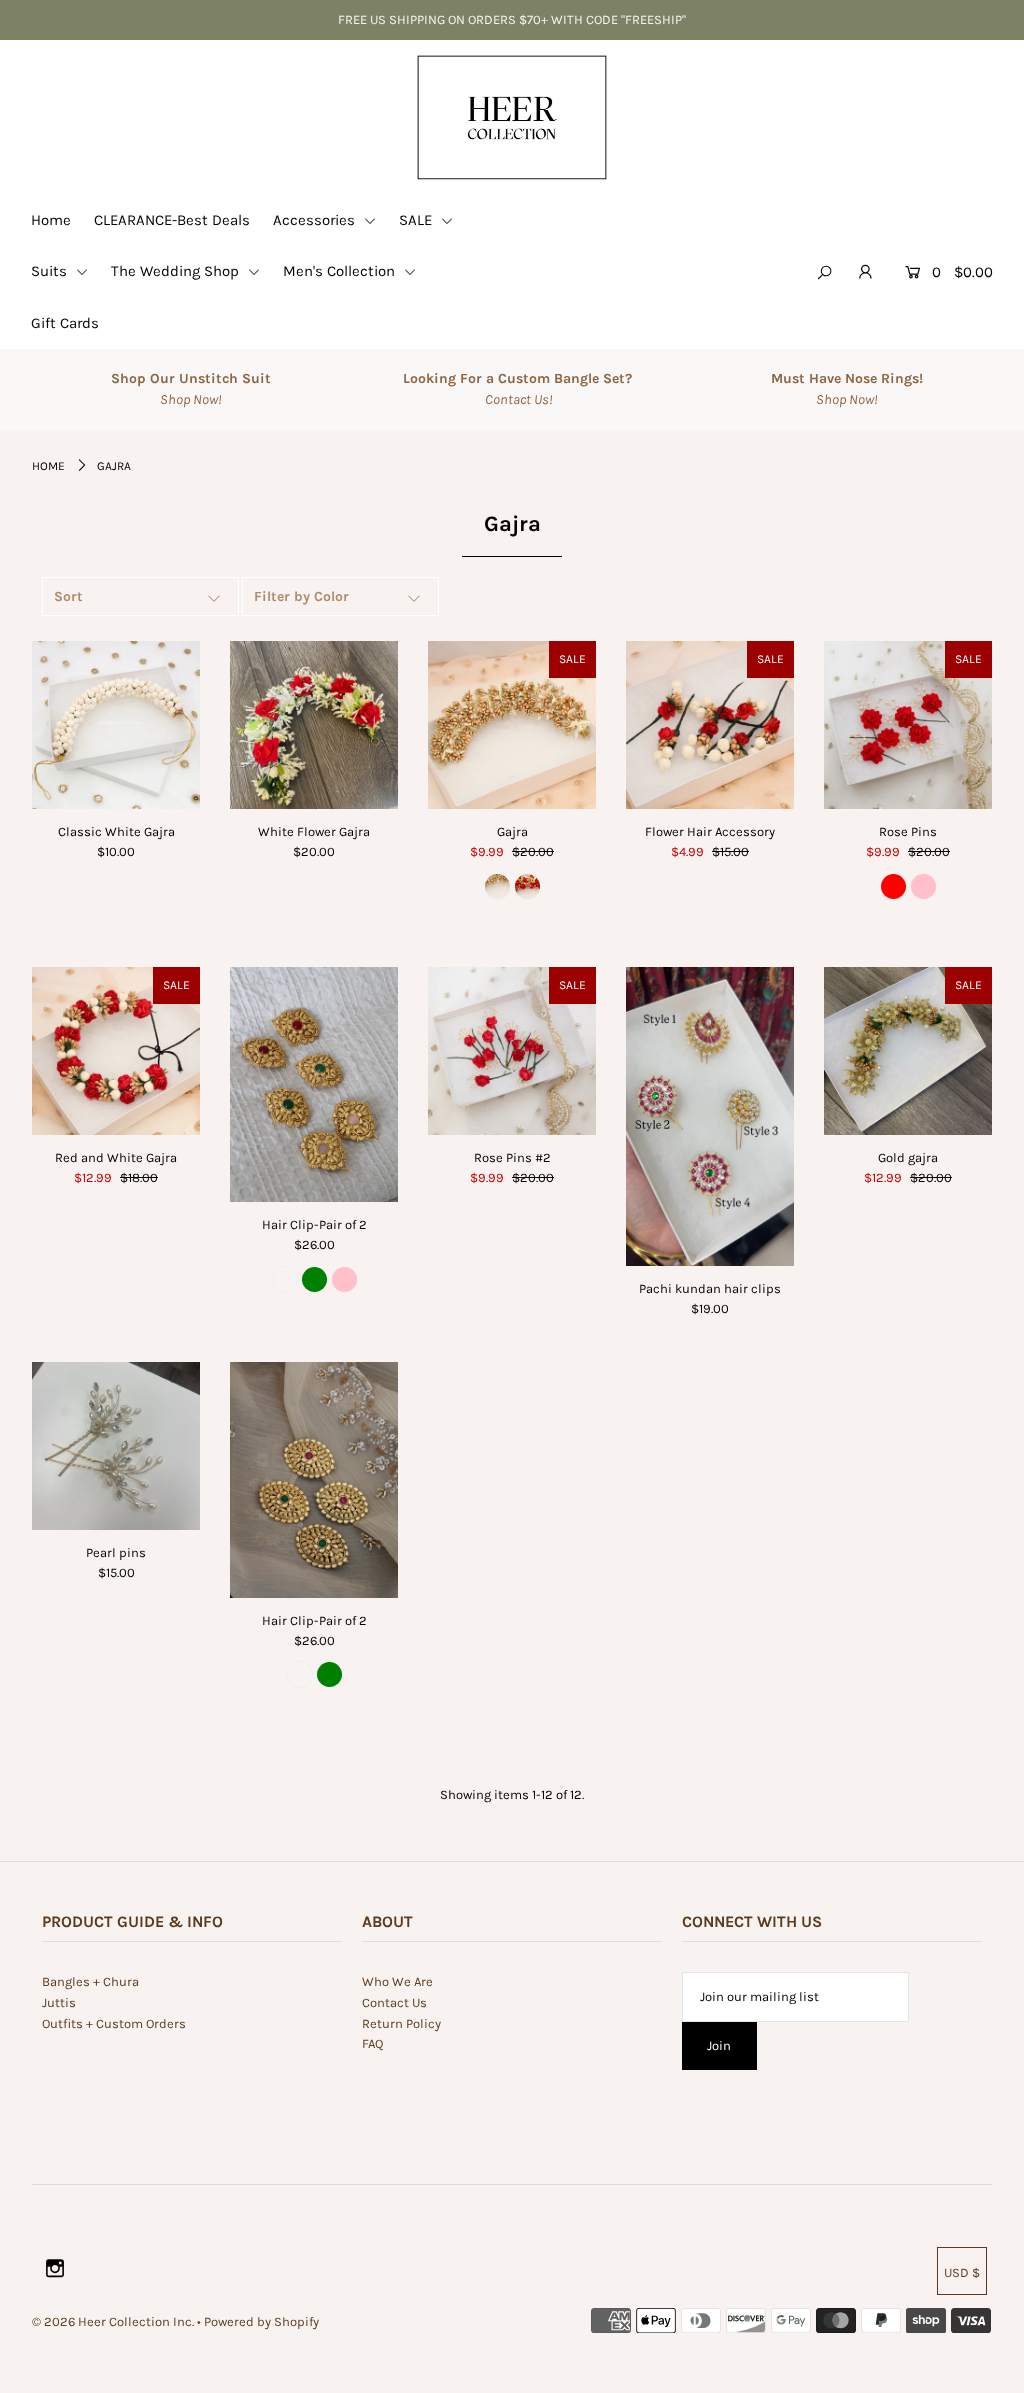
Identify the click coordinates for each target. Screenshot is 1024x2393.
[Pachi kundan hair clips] (710, 1116)
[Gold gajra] (908, 1051)
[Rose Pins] (908, 725)
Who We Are (397, 1981)
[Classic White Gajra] (116, 725)
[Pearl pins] (116, 1446)
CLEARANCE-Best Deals (172, 220)
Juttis (59, 2002)
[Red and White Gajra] (116, 1051)
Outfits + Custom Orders (114, 2023)
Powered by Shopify (261, 2321)
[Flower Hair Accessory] (710, 725)
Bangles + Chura (90, 1981)
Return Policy (401, 2023)
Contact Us (394, 2002)
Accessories (316, 220)
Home (51, 220)
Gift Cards (65, 323)
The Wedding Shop (177, 271)
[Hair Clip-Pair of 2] (314, 1084)
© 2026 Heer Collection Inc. (113, 2321)
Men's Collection (341, 271)
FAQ (372, 2043)
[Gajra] (512, 725)
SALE (417, 220)
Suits (51, 271)
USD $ (962, 2272)
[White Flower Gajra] (314, 725)
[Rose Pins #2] (512, 1051)
